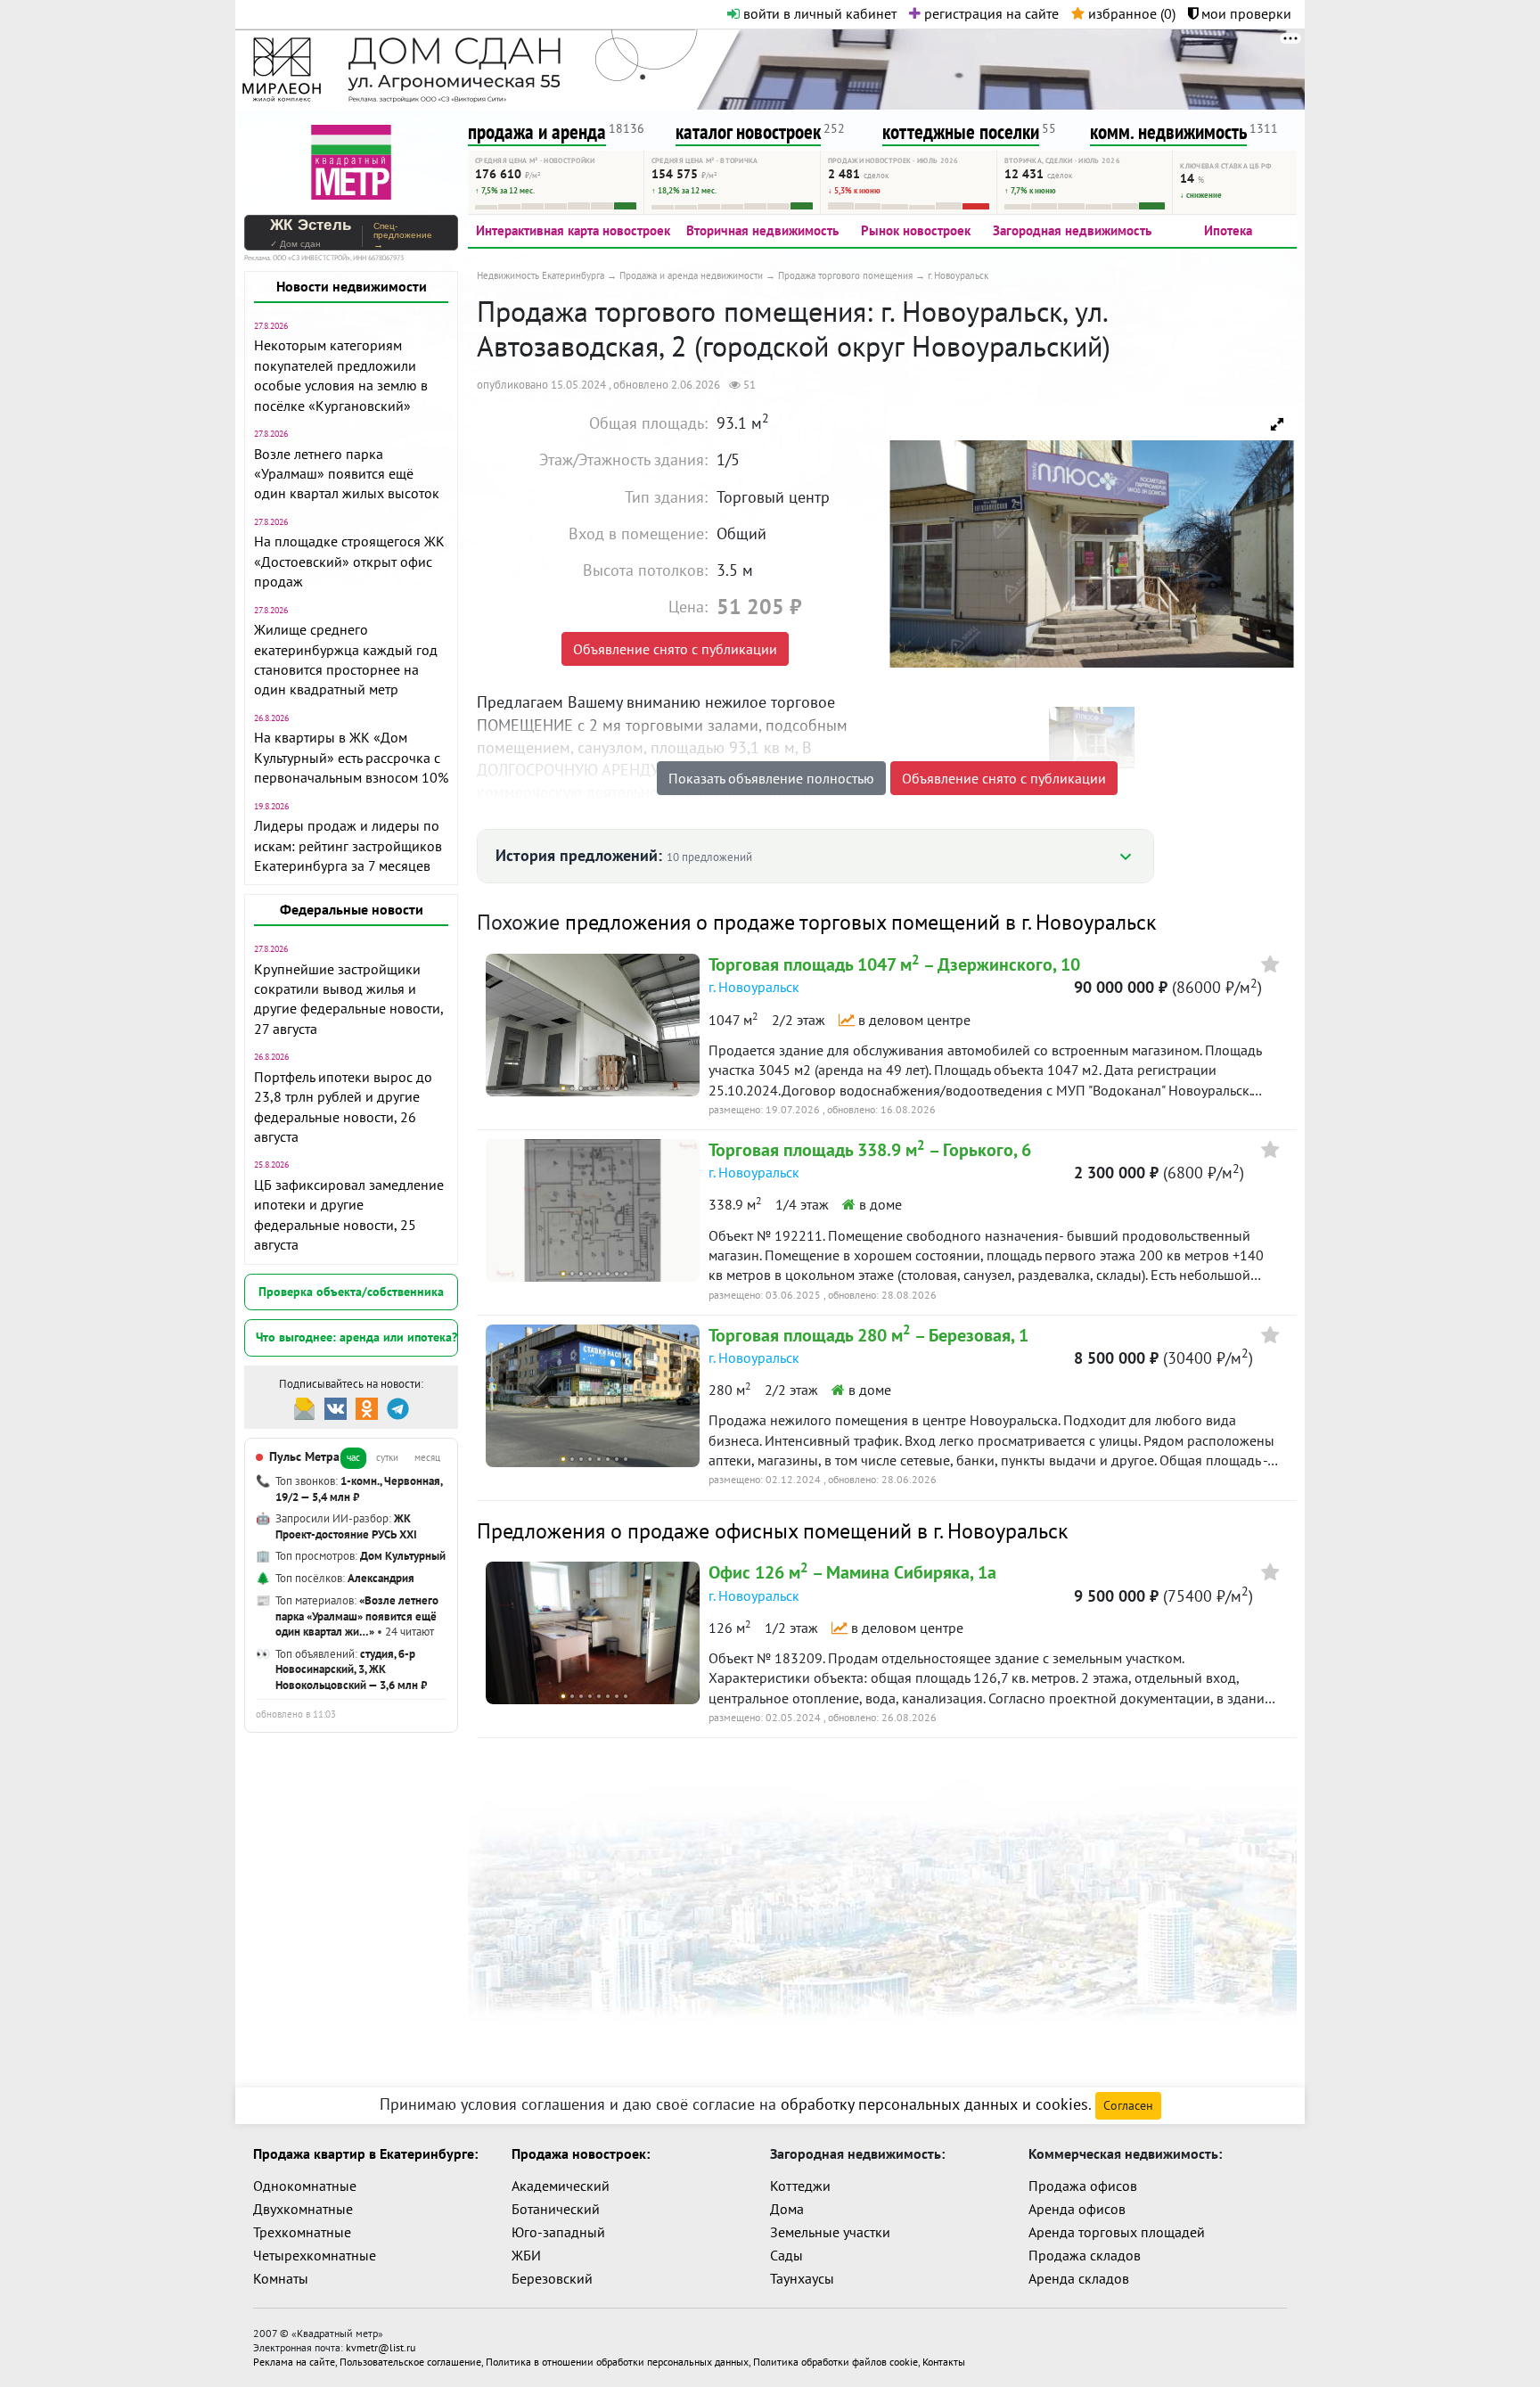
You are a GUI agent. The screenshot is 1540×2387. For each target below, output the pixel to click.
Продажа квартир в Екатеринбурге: (365, 2153)
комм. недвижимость (1168, 131)
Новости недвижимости (352, 286)
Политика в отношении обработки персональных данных (617, 2362)
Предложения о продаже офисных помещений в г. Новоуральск (772, 1531)
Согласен (1128, 2105)
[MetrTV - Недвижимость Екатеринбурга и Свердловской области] (351, 160)
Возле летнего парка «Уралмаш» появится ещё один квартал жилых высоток (347, 474)
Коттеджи (800, 2186)
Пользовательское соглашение (410, 2362)
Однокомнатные (305, 2186)
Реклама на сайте (294, 2362)
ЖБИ (526, 2255)
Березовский (552, 2278)
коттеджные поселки (961, 131)
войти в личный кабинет (818, 13)
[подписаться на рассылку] (304, 1407)
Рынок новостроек (916, 230)
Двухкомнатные (303, 2209)
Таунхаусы (802, 2278)
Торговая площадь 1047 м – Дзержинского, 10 (894, 964)
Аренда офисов (1077, 2209)
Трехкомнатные (302, 2232)
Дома (787, 2209)
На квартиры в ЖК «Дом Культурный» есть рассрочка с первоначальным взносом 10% (351, 757)
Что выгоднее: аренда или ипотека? (356, 1337)
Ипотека (1228, 230)
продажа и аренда (537, 131)
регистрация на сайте (990, 13)
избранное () (1130, 13)
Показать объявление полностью (771, 778)
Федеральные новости (352, 909)
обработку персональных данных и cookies (934, 2104)
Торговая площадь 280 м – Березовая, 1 (868, 1335)
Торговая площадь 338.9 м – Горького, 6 (870, 1150)
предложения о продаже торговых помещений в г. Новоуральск (860, 922)
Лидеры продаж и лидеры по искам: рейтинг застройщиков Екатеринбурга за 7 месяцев (348, 845)
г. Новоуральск (754, 987)
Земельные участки (830, 2232)
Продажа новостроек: (581, 2153)
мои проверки (1245, 13)
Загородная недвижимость (1072, 230)
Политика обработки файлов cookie (836, 2362)
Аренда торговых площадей (1117, 2232)
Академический (561, 2186)
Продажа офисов (1083, 2186)
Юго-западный (558, 2232)
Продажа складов (1085, 2255)
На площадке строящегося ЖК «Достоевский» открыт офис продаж (349, 561)
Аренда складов (1079, 2278)
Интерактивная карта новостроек (573, 230)
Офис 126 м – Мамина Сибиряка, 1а (852, 1572)
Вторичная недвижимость (762, 230)
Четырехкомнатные (315, 2255)
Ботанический (556, 2209)
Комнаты (281, 2278)
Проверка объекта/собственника (351, 1292)
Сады (786, 2255)
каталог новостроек (748, 131)
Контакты (944, 2362)
